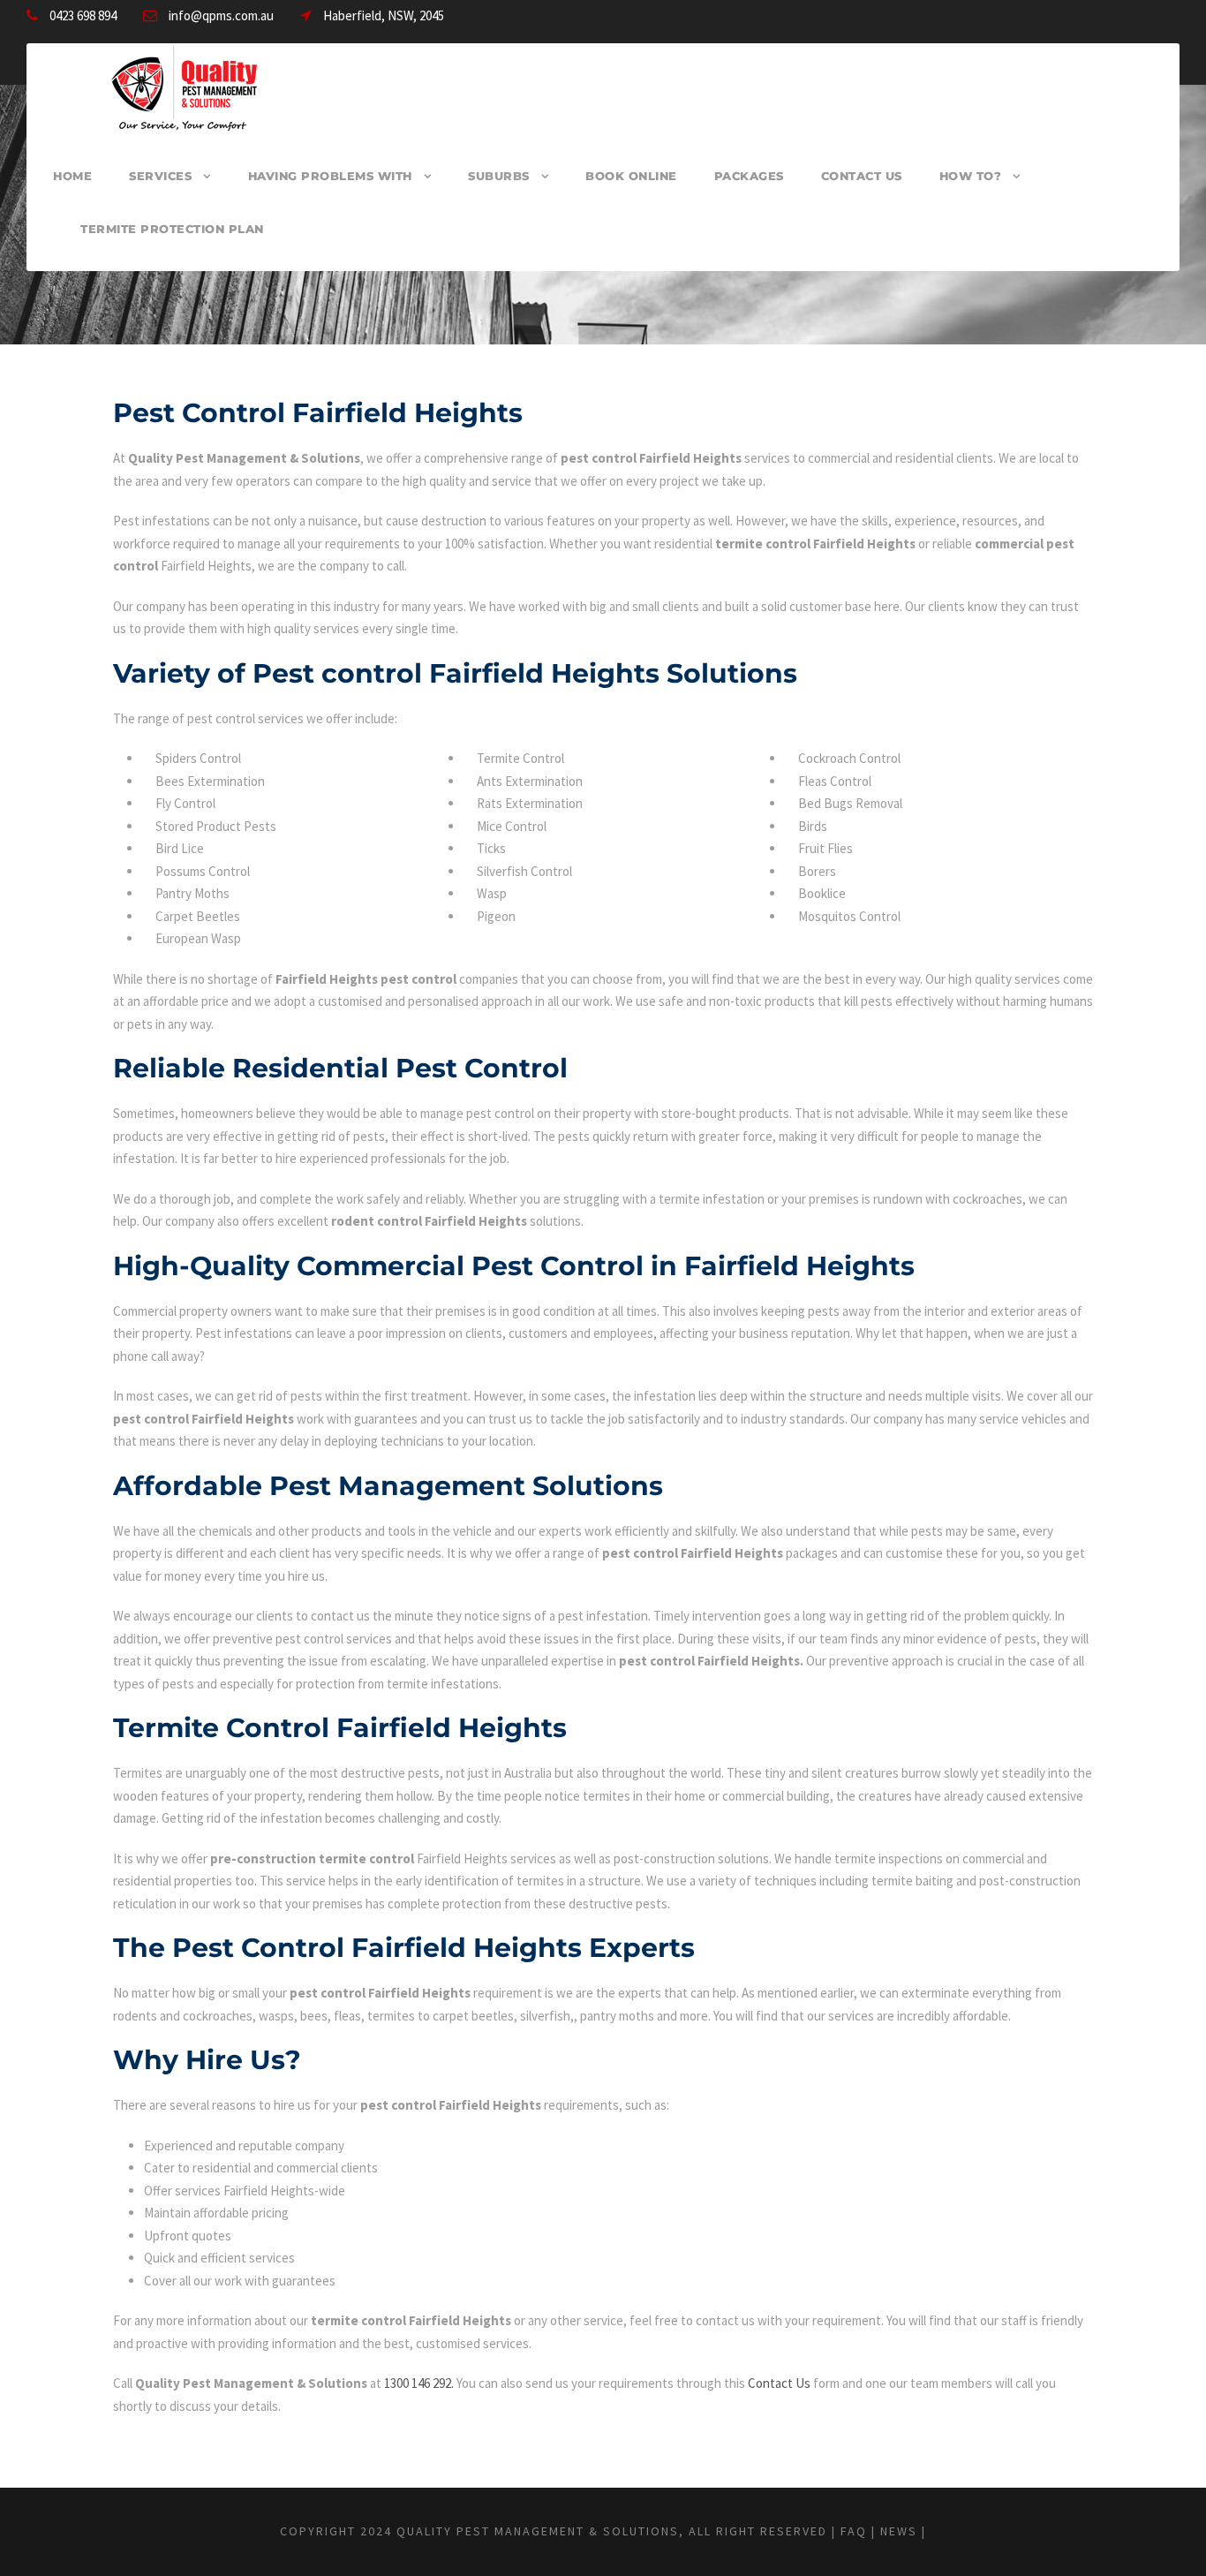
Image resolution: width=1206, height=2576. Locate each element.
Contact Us (862, 176)
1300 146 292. (419, 2383)
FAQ (854, 2531)
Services (160, 176)
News (899, 2531)
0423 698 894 (83, 15)
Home (72, 176)
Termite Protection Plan (172, 229)
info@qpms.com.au (221, 15)
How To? (971, 176)
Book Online (631, 176)
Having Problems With (330, 176)
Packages (749, 176)
